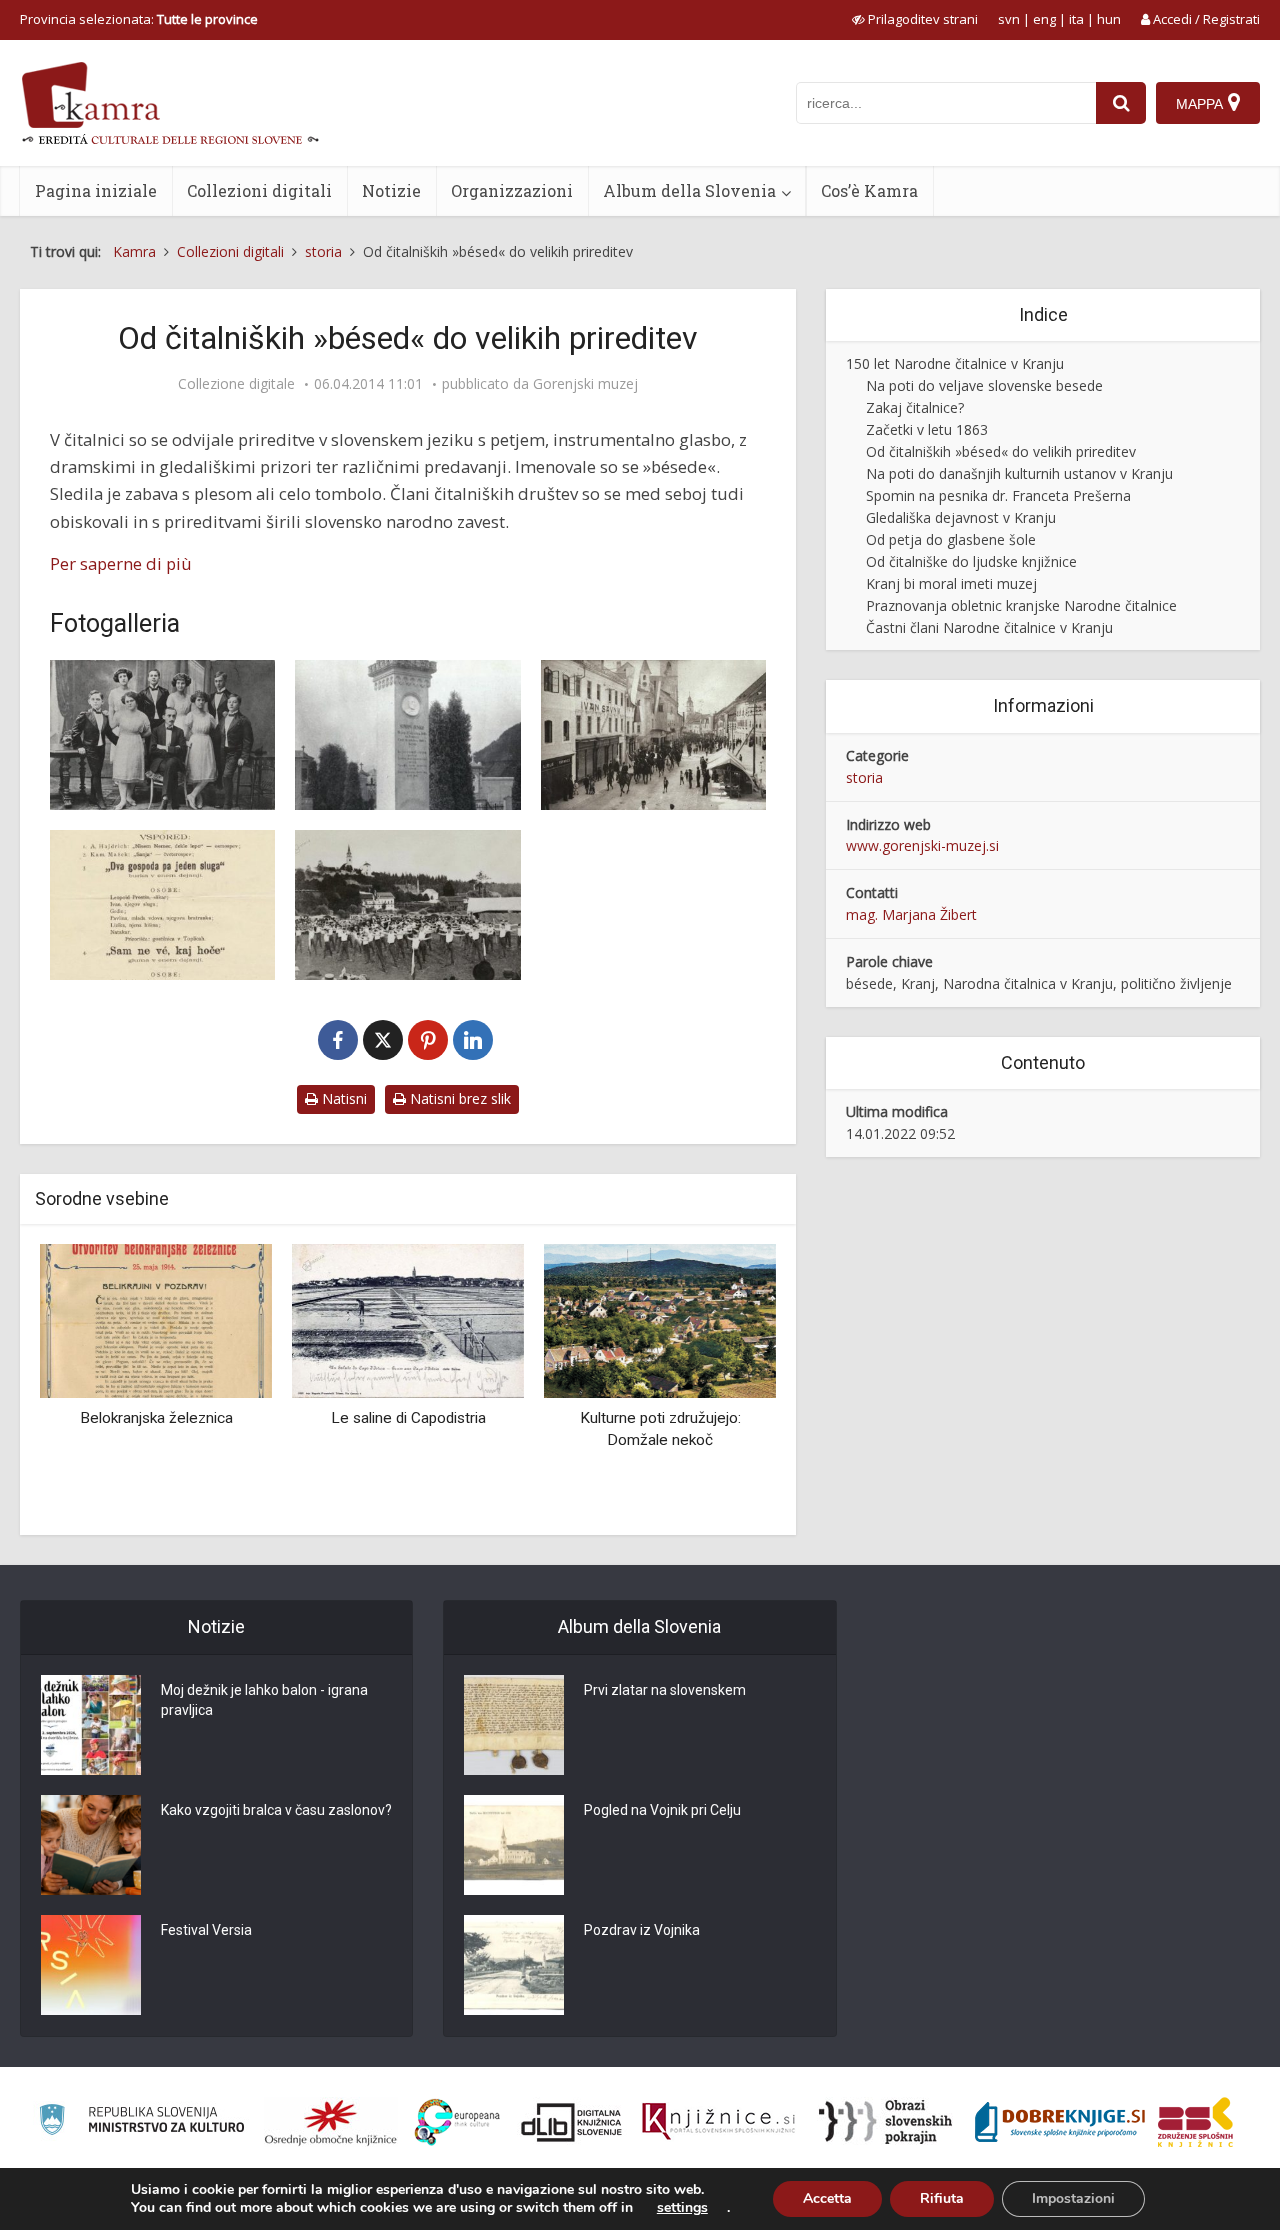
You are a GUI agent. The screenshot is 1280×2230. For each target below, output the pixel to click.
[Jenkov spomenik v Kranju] (407, 735)
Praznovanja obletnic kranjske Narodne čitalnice (1021, 605)
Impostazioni (1073, 2198)
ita (1076, 19)
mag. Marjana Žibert (911, 914)
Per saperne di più (121, 563)
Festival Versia (206, 1930)
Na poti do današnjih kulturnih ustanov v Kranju (1019, 473)
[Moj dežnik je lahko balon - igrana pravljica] (91, 1725)
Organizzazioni (512, 190)
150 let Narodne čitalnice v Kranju (955, 363)
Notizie (391, 190)
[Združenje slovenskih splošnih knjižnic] (718, 2122)
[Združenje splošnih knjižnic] (1195, 2122)
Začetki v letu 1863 (927, 429)
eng (1044, 19)
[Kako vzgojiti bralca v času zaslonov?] (91, 1845)
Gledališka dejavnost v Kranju (961, 517)
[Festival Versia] (91, 1965)
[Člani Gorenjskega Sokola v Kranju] (407, 905)
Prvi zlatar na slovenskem (665, 1690)
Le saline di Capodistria (408, 1418)
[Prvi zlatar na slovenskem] (514, 1725)
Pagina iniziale (96, 190)
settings (682, 2208)
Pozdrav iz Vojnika (642, 1930)
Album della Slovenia (689, 190)
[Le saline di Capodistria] (408, 1319)
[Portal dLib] (572, 2122)
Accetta (827, 2198)
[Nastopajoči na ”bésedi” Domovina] (162, 735)
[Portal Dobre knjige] (1060, 2122)
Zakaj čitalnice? (915, 407)
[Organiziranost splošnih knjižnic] (331, 2122)
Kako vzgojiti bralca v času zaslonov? (276, 1810)
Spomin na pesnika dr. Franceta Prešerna (998, 495)
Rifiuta (942, 2198)
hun (1109, 19)
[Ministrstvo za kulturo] (141, 2122)
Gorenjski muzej (585, 384)
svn (1009, 19)
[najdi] (1121, 103)
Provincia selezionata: (139, 19)
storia (864, 777)
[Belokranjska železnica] (156, 1319)
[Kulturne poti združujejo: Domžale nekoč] (660, 1319)
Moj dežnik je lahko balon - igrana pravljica (264, 1700)
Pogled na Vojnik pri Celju (662, 1810)
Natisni (342, 1098)
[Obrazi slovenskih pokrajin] (885, 2122)
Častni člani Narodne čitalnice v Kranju (989, 627)
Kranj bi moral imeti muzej (951, 583)
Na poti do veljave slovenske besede (984, 385)
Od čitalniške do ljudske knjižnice (971, 561)
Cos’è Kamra (869, 190)
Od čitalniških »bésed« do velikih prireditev (1001, 451)
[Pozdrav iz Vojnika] (514, 1965)
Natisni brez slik (458, 1098)
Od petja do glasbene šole (951, 539)
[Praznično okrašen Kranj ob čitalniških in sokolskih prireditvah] (653, 735)
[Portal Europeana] (457, 2122)
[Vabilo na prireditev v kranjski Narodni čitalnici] (162, 905)
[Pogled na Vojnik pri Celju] (514, 1845)
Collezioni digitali (259, 190)
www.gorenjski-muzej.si (922, 845)
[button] (726, 1382)
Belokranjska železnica (156, 1418)
